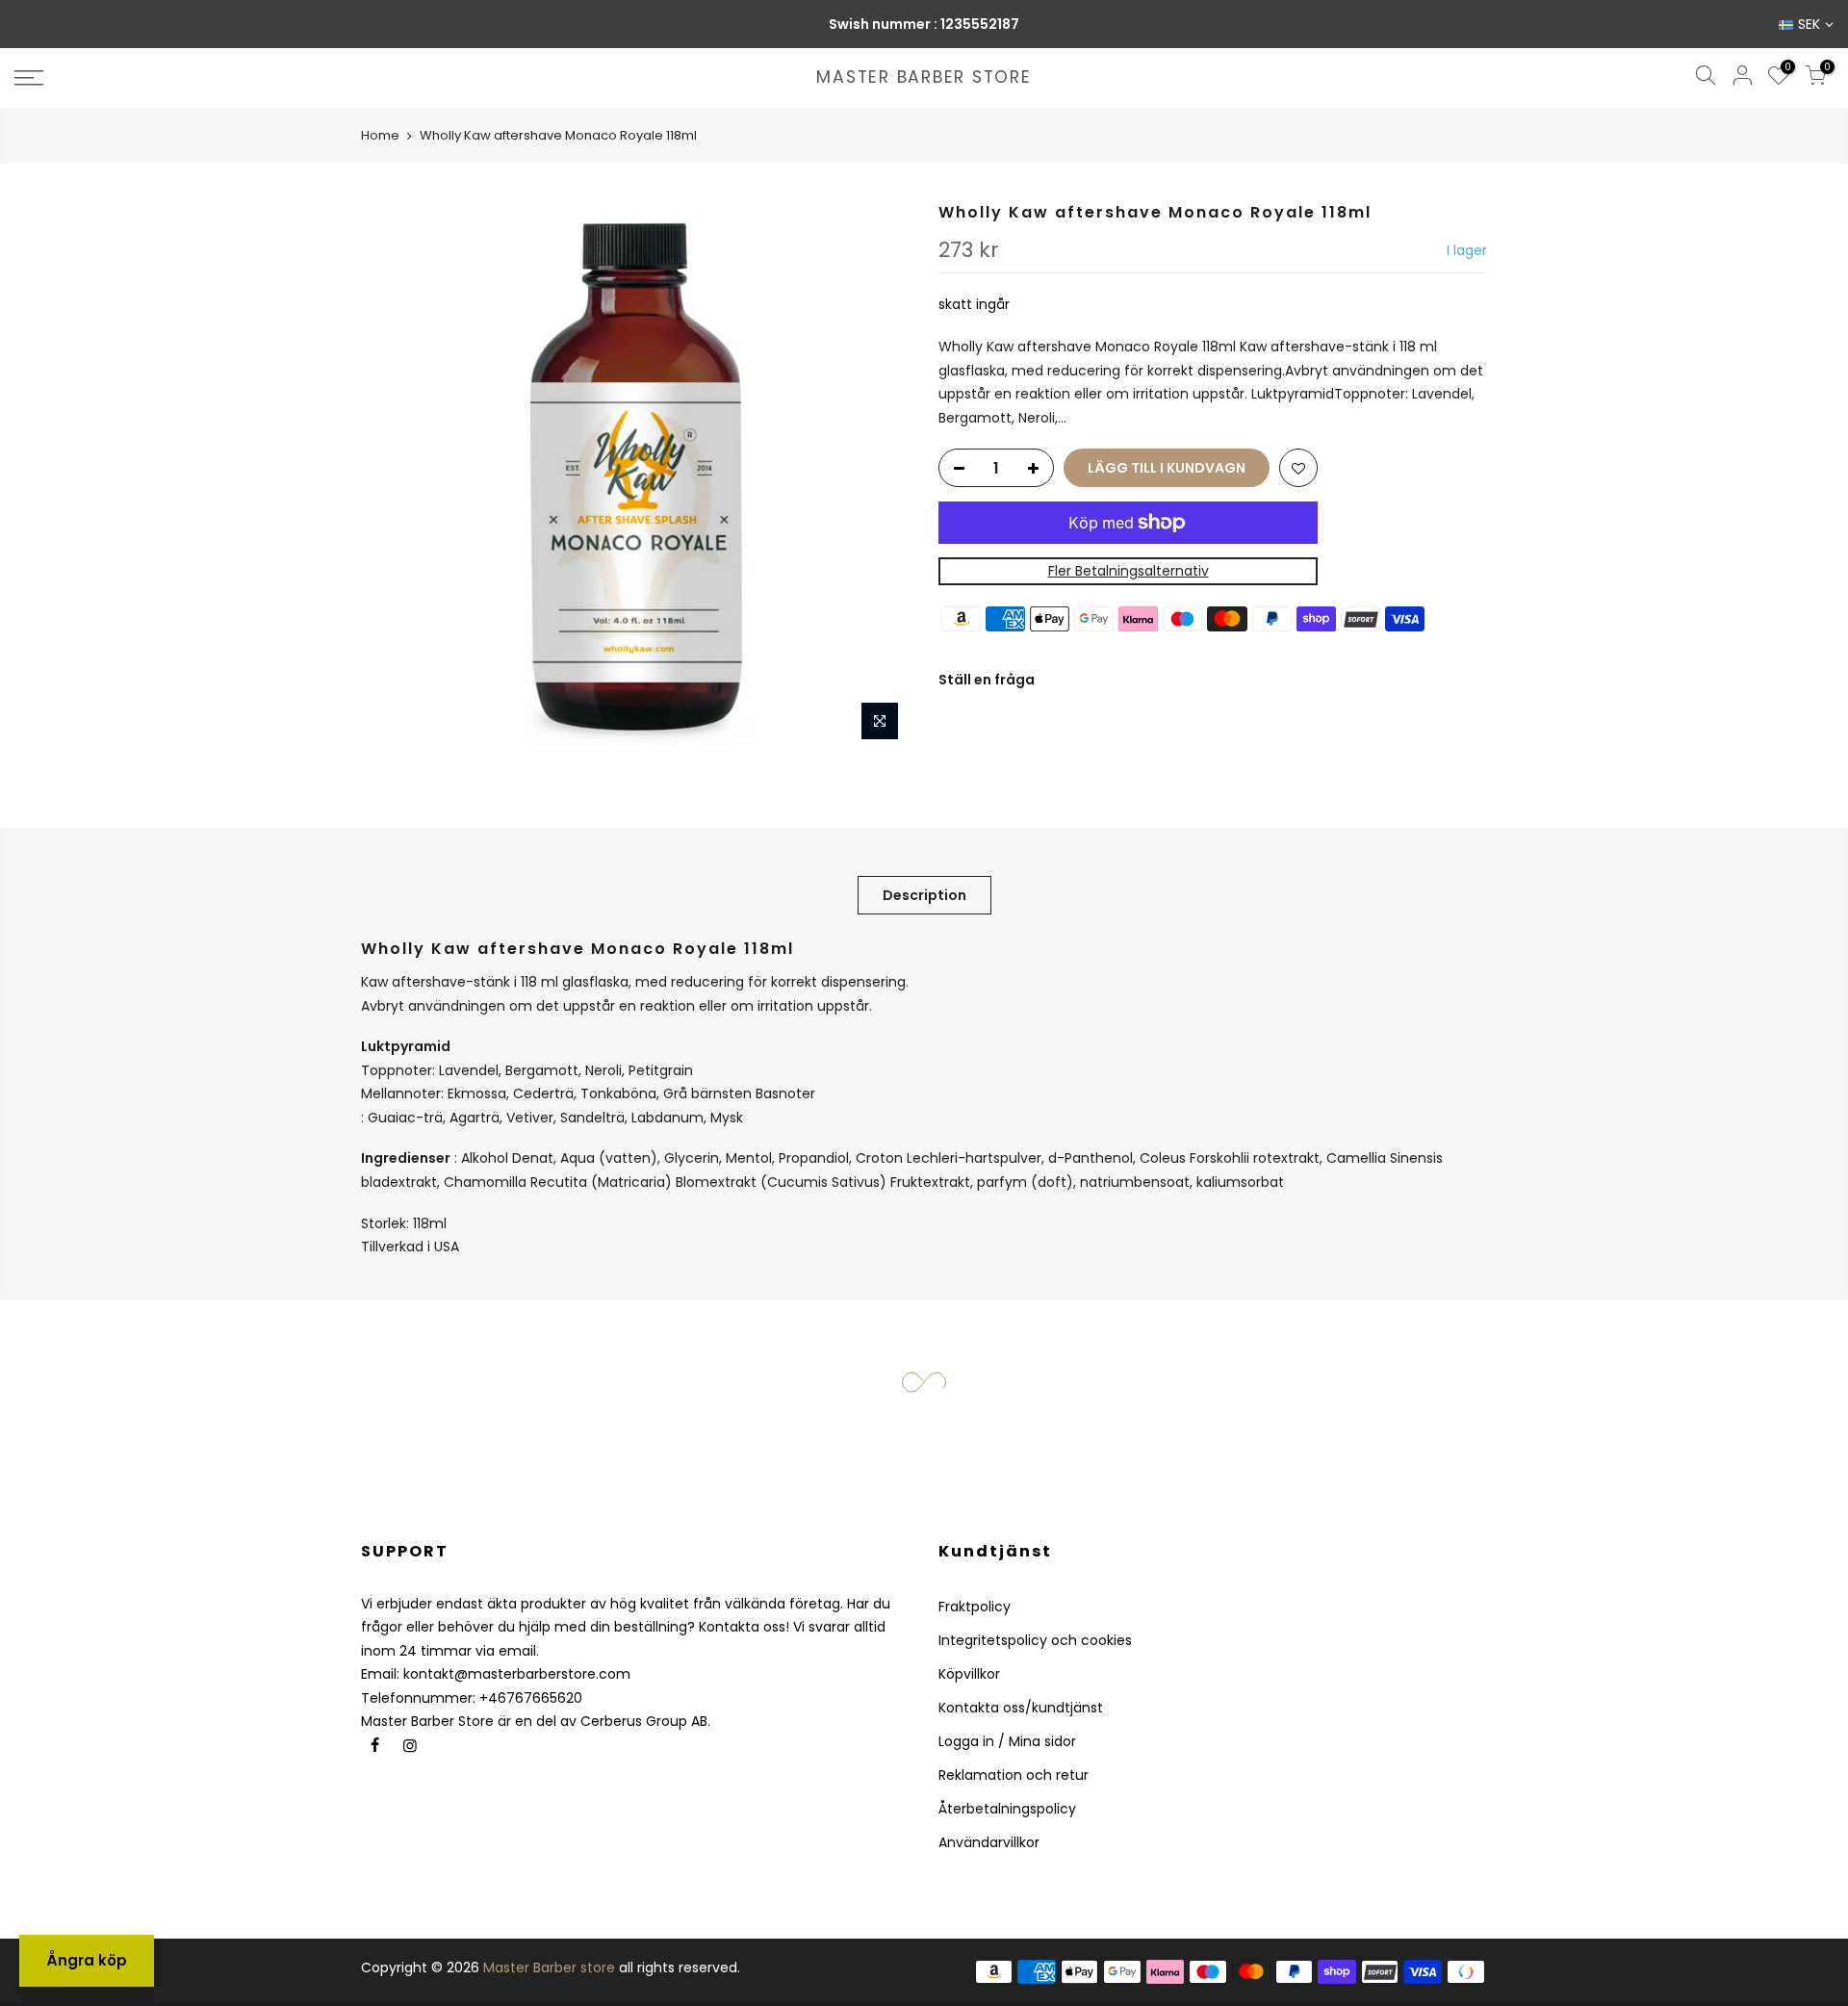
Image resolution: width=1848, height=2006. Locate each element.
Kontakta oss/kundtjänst (1021, 1708)
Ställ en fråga (987, 680)
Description (924, 895)
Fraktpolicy (975, 1607)
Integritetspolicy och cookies (1035, 1640)
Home (380, 135)
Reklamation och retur (1014, 1775)
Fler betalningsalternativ (1129, 571)
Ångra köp (87, 1960)
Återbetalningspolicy (1007, 1809)
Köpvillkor (969, 1674)
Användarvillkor (989, 1842)
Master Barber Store (924, 78)
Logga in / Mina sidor (1007, 1741)
